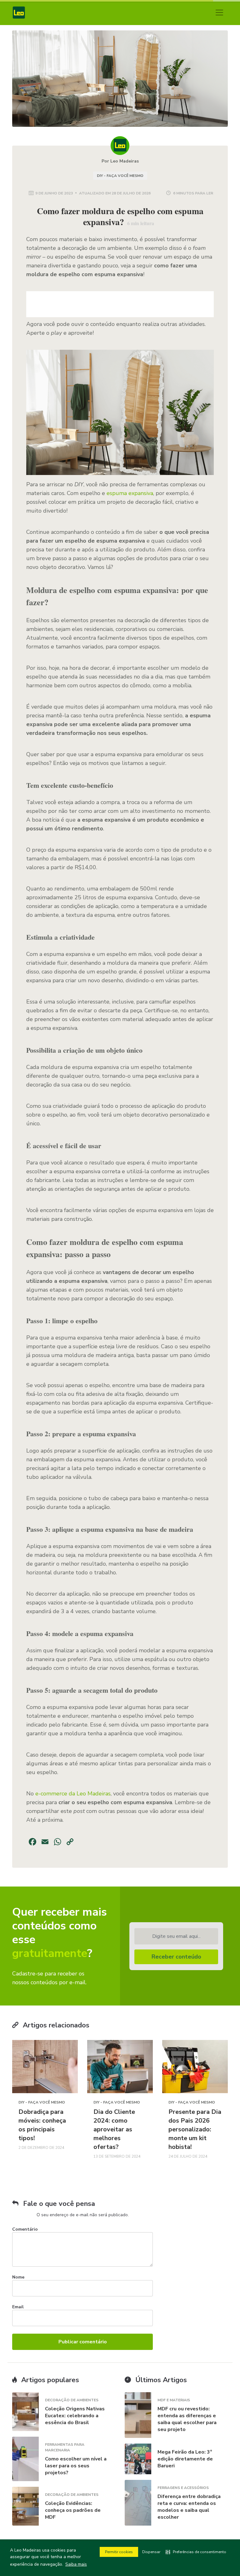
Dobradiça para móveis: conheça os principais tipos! (42, 2125)
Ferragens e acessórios (183, 2488)
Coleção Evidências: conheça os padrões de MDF (73, 2510)
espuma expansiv (128, 493)
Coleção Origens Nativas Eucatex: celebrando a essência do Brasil (75, 2416)
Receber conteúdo (176, 1957)
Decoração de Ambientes (72, 2400)
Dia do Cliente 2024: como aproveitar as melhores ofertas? (114, 2129)
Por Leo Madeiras (120, 161)
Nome (18, 2277)
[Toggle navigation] (219, 13)
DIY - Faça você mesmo (120, 176)
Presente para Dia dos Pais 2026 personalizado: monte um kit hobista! (195, 2129)
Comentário (25, 2229)
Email (18, 2307)
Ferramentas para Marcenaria (65, 2447)
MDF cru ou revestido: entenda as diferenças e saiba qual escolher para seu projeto (187, 2419)
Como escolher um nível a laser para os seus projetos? (76, 2466)
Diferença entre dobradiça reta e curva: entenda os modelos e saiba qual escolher (189, 2507)
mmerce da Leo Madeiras (78, 1794)
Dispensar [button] (151, 2552)
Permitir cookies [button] (119, 2552)
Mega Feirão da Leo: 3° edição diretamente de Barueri (185, 2459)
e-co (41, 1794)
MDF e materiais (174, 2400)
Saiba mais (76, 2564)
